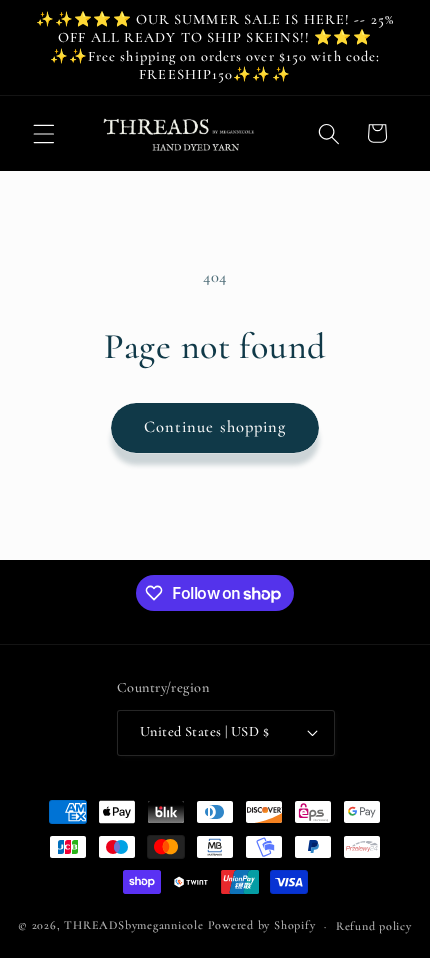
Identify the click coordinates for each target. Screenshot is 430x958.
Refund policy (374, 926)
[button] (44, 133)
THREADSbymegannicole (133, 926)
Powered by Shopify (262, 926)
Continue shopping (215, 427)
